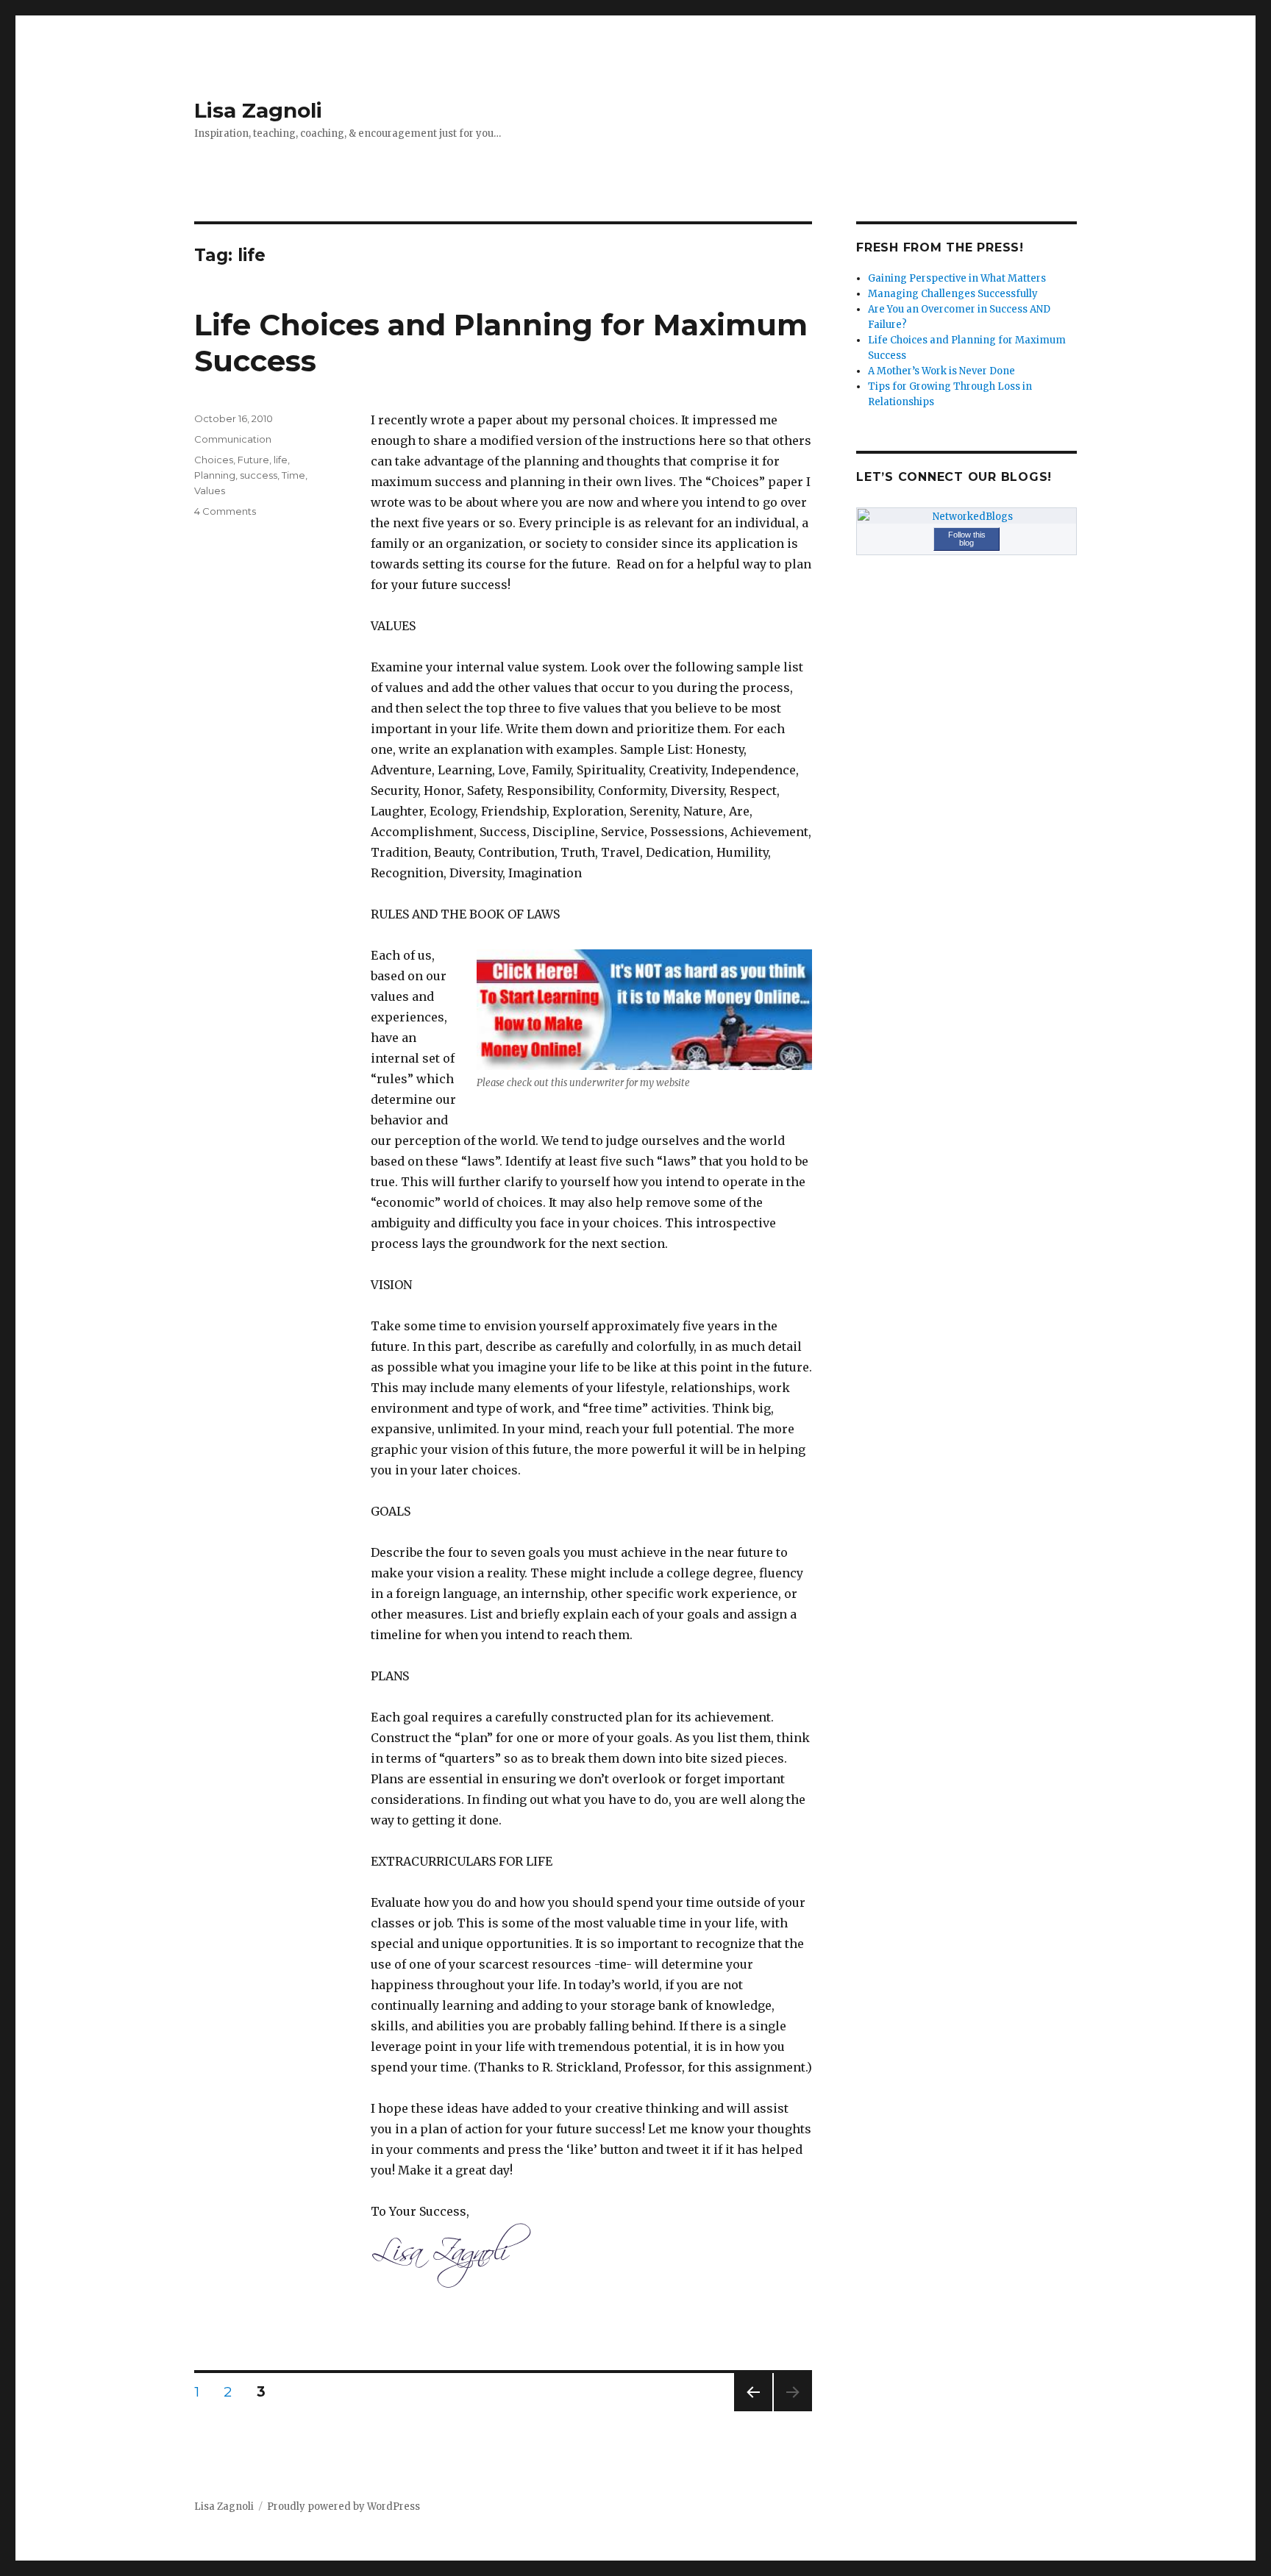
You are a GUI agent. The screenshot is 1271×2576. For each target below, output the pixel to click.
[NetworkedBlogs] (966, 517)
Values (210, 490)
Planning (215, 475)
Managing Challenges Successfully (953, 294)
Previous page (753, 2411)
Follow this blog (967, 539)
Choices (214, 460)
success (259, 475)
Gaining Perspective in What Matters (957, 278)
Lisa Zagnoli (258, 110)
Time (293, 475)
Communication (233, 439)
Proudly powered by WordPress (343, 2507)
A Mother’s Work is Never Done (941, 371)
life (281, 460)
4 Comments (225, 511)
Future (253, 460)
